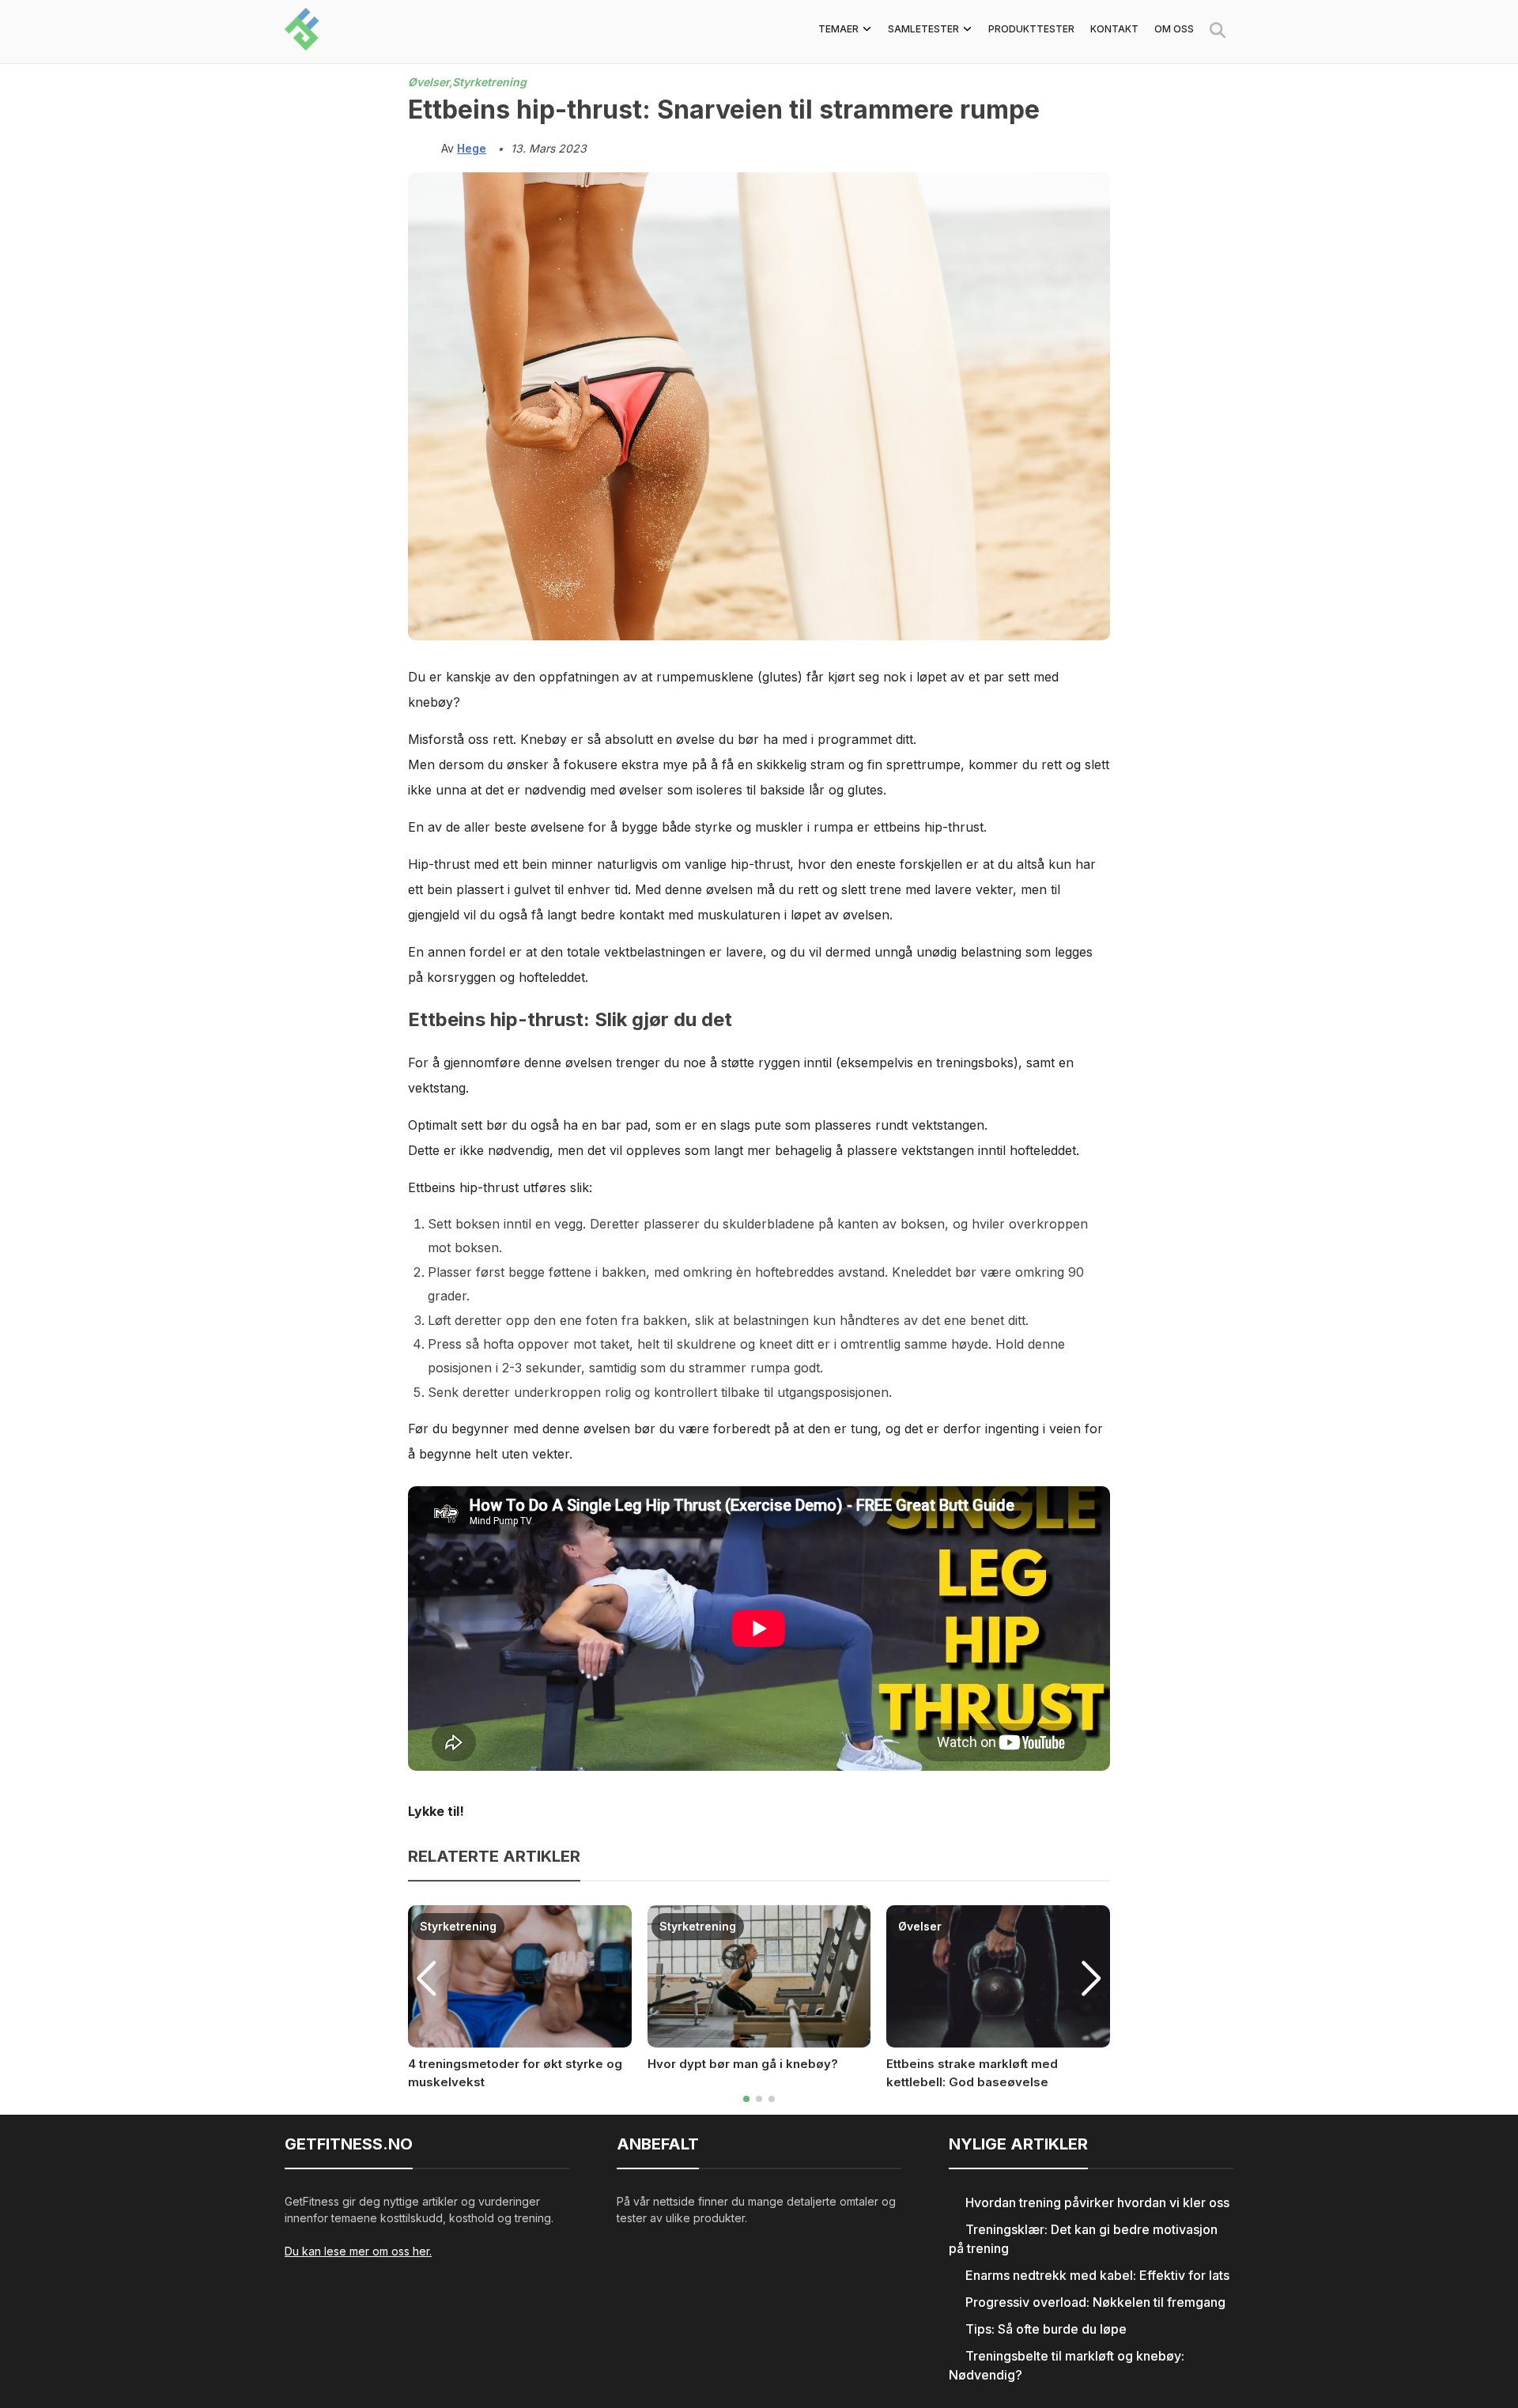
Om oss (1174, 29)
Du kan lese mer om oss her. (358, 2251)
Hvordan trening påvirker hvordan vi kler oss (1097, 2202)
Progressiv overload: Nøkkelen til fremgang (1095, 2302)
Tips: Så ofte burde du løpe (1046, 2329)
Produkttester (1031, 29)
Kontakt (1114, 29)
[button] (746, 2099)
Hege (472, 148)
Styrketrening (489, 82)
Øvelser (920, 1926)
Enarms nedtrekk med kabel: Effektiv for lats (1097, 2275)
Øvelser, (430, 82)
